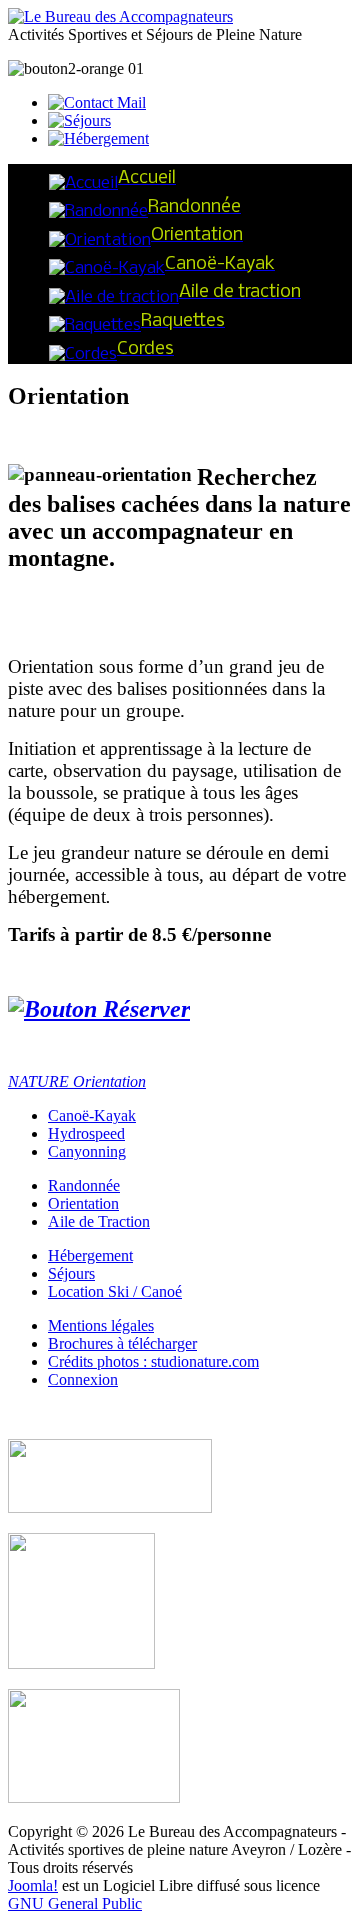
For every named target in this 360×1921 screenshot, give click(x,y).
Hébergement (90, 1255)
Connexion (83, 1379)
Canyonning (87, 1151)
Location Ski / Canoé (115, 1291)
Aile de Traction (99, 1221)
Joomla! (33, 1885)
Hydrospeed (86, 1133)
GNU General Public (75, 1903)
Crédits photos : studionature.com (153, 1361)
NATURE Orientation (77, 1081)
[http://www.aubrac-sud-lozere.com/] (94, 1797)
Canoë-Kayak (92, 1115)
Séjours (71, 1273)
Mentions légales (101, 1325)
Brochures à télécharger (122, 1343)
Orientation (83, 1203)
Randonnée (84, 1185)
